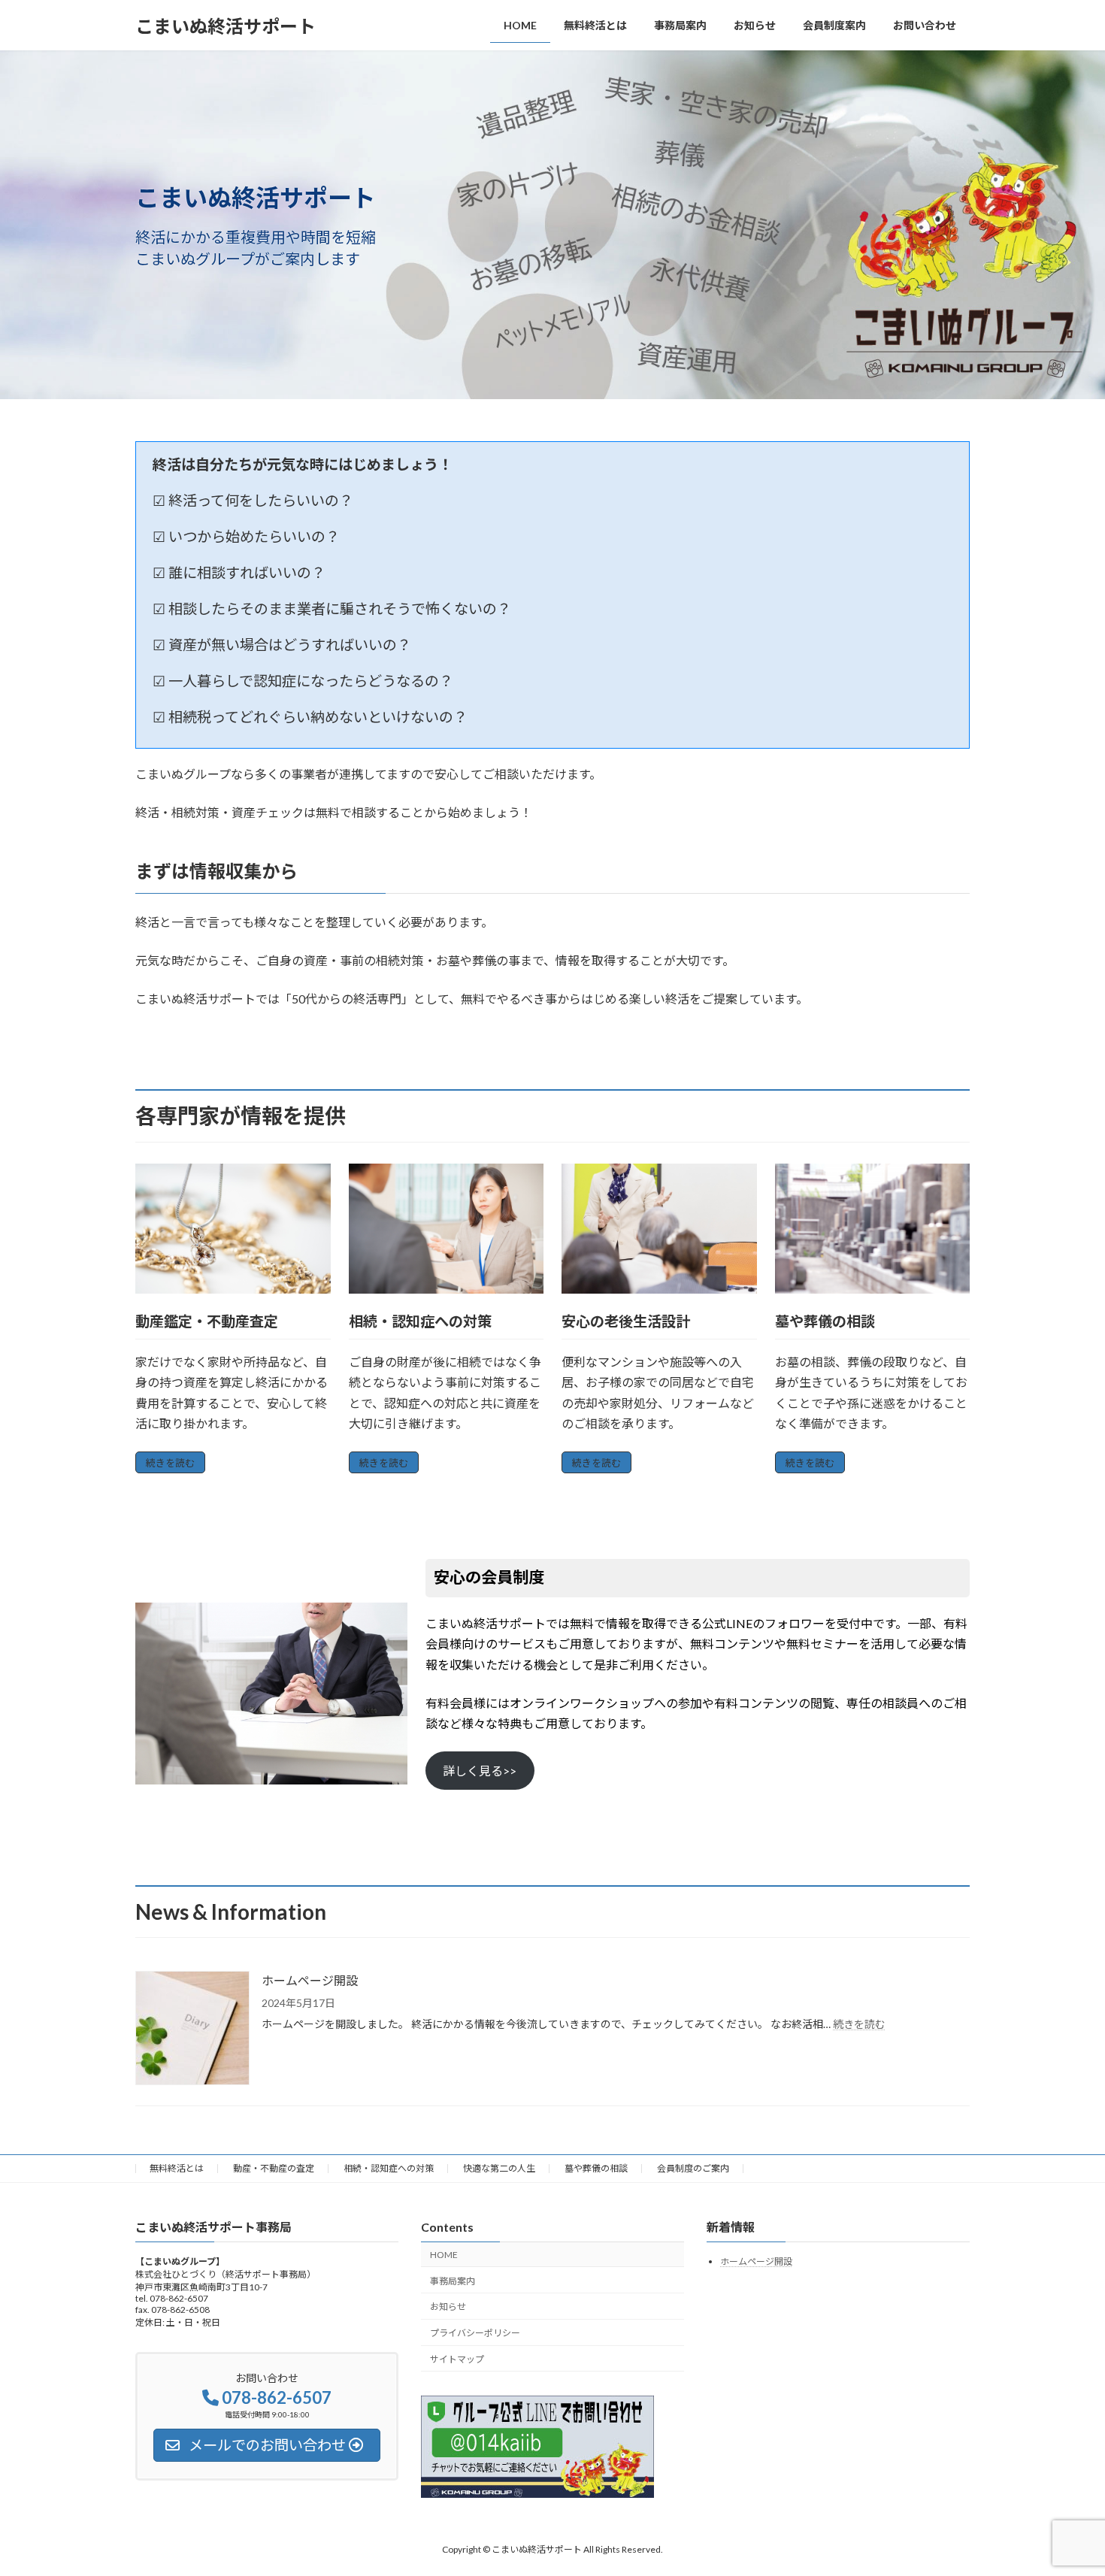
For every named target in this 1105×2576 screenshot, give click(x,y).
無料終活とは (177, 2168)
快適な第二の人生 (499, 2168)
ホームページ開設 (310, 1980)
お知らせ (448, 2307)
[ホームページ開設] (192, 2029)
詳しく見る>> (480, 1771)
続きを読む (170, 1463)
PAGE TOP (1066, 2484)
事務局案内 (453, 2280)
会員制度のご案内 (693, 2168)
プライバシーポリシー (475, 2333)
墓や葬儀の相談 (596, 2168)
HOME (444, 2255)
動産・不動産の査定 (274, 2168)
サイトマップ (457, 2359)
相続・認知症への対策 (389, 2168)
